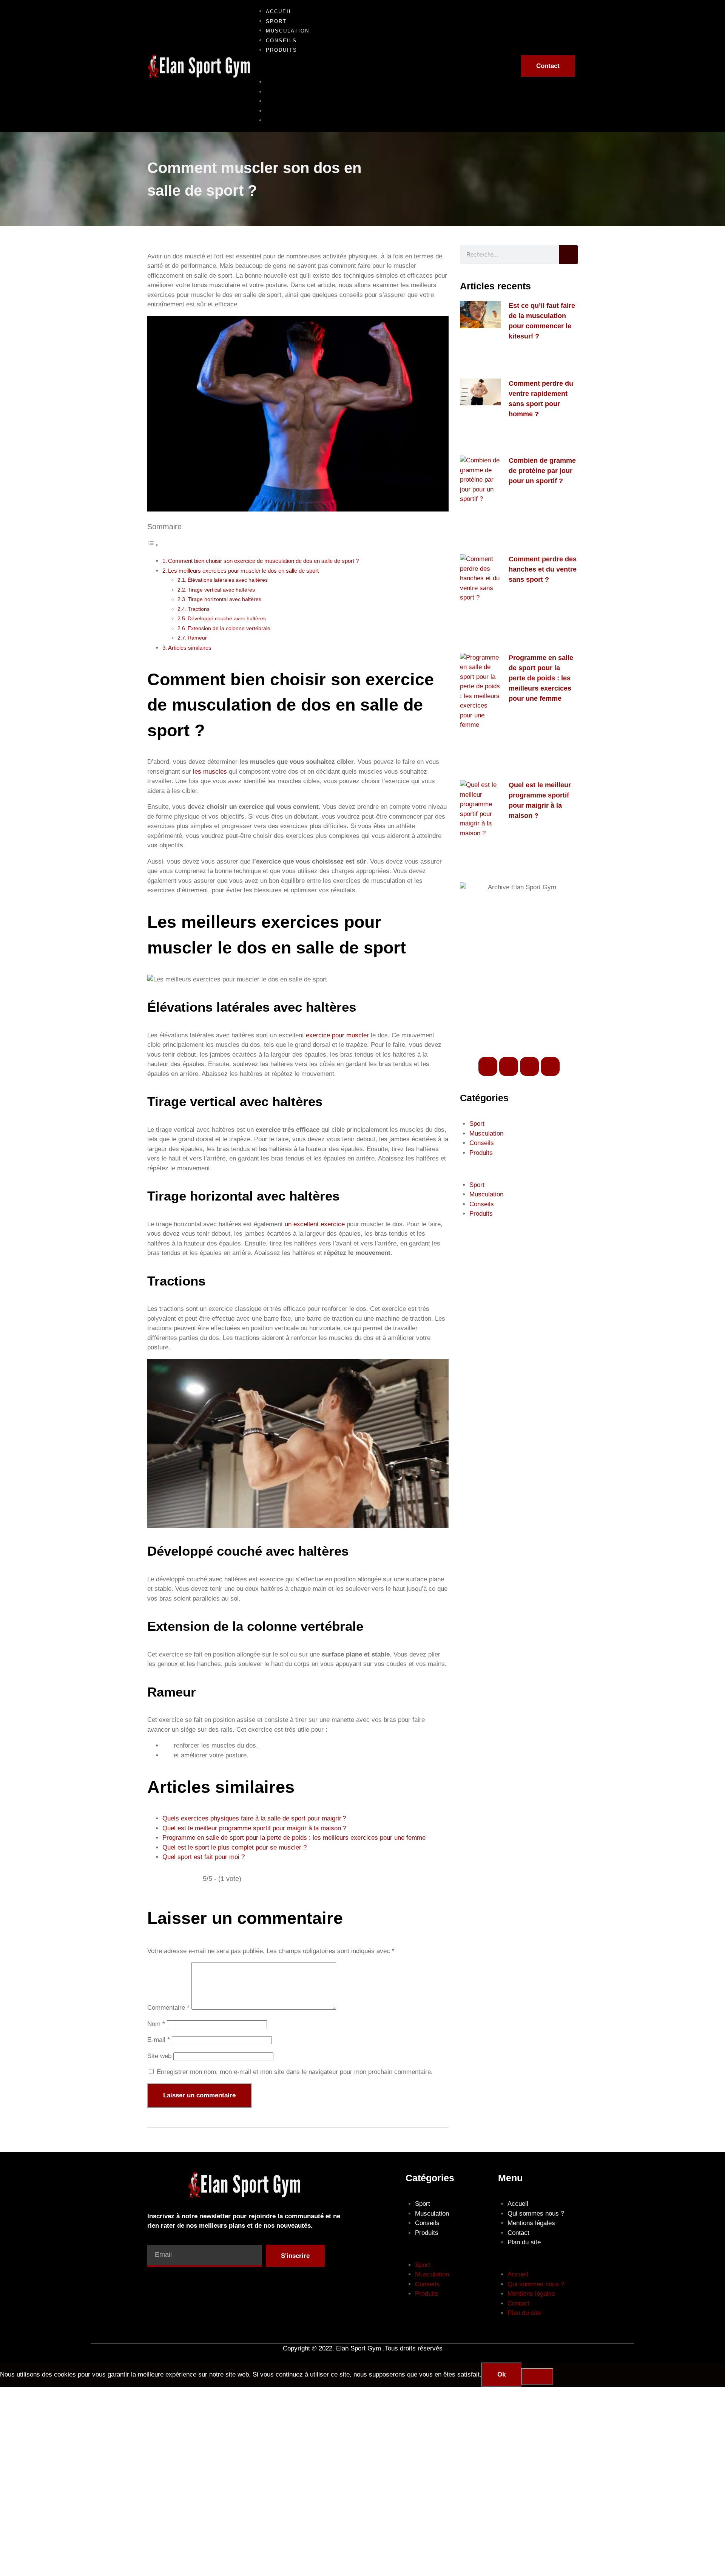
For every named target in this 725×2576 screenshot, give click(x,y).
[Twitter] (509, 1066)
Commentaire (168, 2008)
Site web (159, 2056)
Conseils (281, 111)
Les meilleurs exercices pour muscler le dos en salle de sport (243, 571)
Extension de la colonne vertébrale (229, 628)
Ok (501, 2374)
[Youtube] (529, 1066)
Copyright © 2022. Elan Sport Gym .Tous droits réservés (363, 2348)
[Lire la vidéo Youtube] (298, 1444)
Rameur (197, 638)
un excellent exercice (315, 1224)
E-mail (159, 2040)
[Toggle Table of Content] (153, 545)
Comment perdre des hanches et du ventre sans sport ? (543, 569)
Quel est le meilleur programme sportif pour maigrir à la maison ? (254, 1828)
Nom (156, 2024)
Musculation (288, 101)
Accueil (279, 82)
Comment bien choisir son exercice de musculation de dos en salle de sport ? (263, 561)
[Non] (537, 2377)
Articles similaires (190, 648)
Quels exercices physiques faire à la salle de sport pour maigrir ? (254, 1818)
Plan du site (524, 2242)
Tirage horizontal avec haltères (224, 599)
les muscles (210, 772)
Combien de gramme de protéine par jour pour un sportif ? (542, 471)
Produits (282, 50)
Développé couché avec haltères (227, 619)
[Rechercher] (568, 255)
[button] (380, 66)
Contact (518, 2233)
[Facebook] (488, 1066)
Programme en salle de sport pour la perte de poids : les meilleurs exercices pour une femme (294, 1838)
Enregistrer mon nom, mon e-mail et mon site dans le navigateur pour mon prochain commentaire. (295, 2072)
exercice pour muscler (337, 1035)
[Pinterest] (550, 1066)
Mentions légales (531, 2223)
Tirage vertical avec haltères (221, 590)
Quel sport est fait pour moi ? (204, 1857)
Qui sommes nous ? (536, 2214)
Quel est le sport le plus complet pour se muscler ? (234, 1847)
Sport (276, 92)
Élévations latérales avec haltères (228, 580)
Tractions (199, 609)
